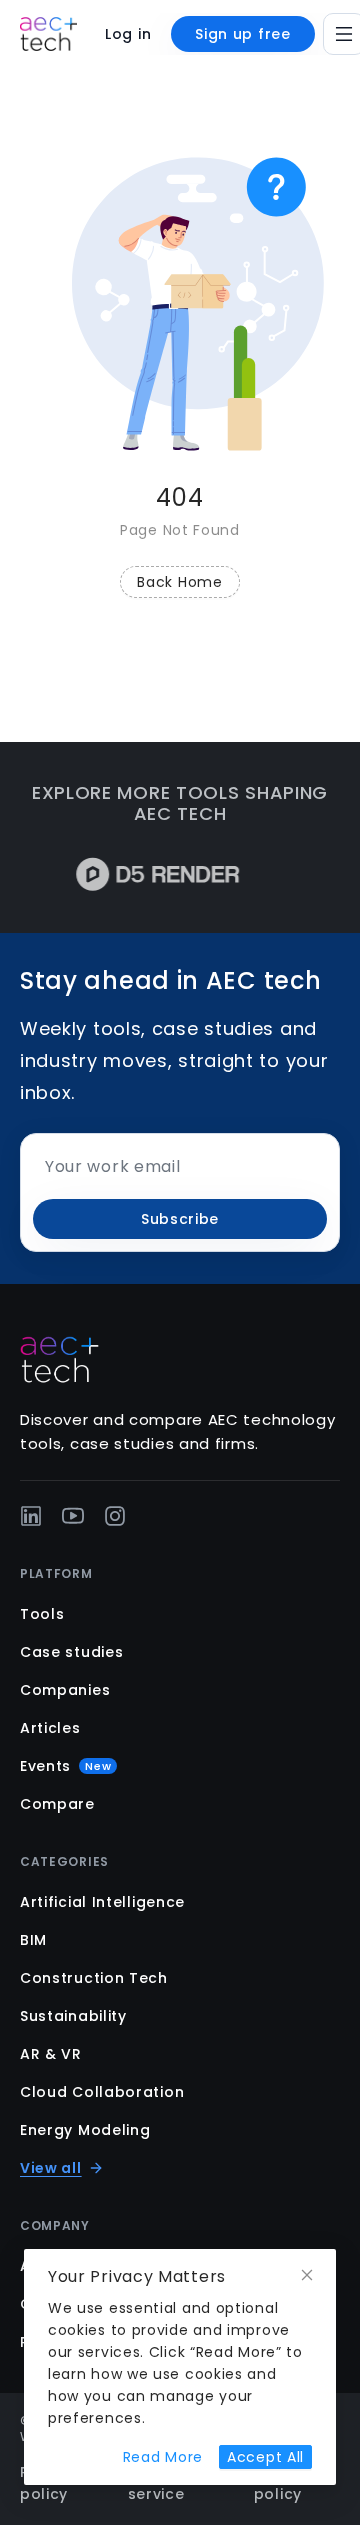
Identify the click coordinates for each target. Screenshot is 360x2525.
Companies (65, 1690)
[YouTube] (73, 1516)
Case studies (71, 1652)
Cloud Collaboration (102, 2092)
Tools (42, 1614)
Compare (57, 1804)
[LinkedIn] (31, 1516)
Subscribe (180, 1219)
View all (51, 2168)
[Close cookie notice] (307, 2275)
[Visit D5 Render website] (146, 875)
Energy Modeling (85, 2130)
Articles (50, 1728)
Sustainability (73, 2016)
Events (65, 1766)
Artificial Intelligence (102, 1902)
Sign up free (242, 34)
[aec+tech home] (48, 34)
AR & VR (51, 2054)
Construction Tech (94, 1978)
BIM (33, 1940)
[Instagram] (115, 1516)
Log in (128, 34)
